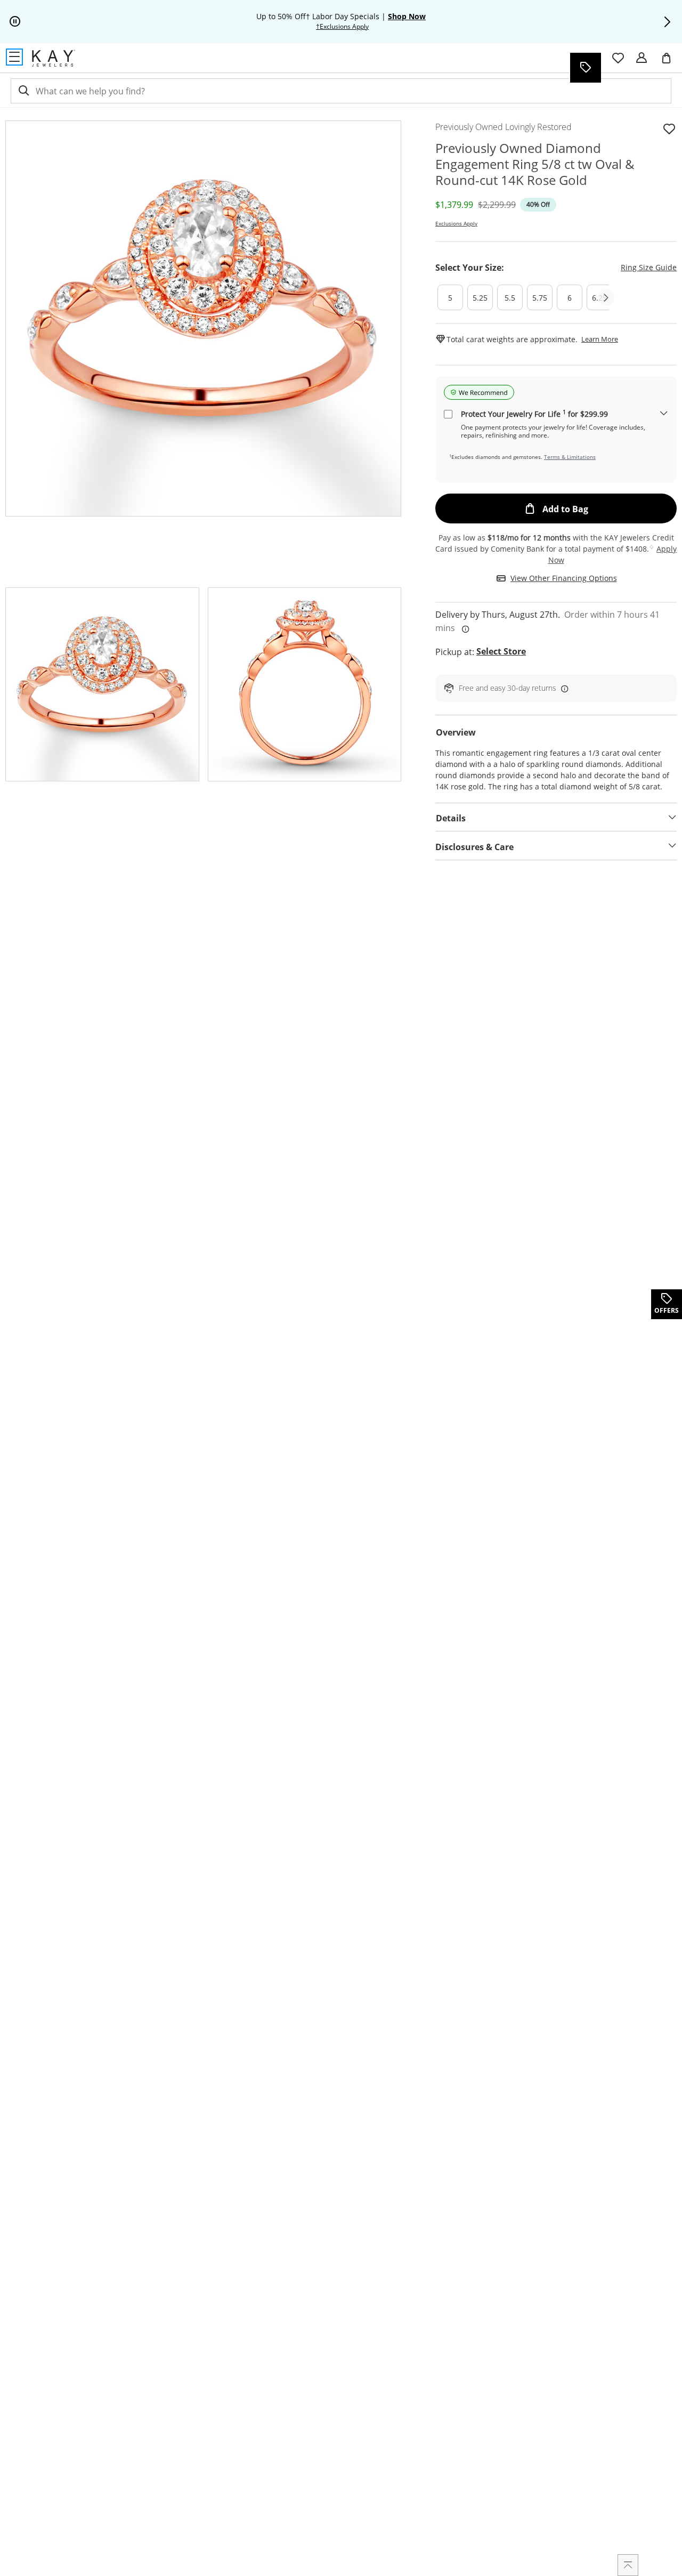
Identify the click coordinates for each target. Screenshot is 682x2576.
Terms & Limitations (570, 457)
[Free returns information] (563, 688)
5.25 (480, 298)
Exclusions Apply (456, 223)
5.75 (540, 298)
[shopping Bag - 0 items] (670, 62)
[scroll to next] (606, 297)
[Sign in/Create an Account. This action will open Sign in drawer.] (642, 58)
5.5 (510, 298)
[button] (667, 22)
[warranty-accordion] (664, 414)
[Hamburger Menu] (14, 57)
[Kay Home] (54, 58)
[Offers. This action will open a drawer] (585, 68)
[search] (23, 91)
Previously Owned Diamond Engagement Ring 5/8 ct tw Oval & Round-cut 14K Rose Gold (535, 164)
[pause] (15, 22)
